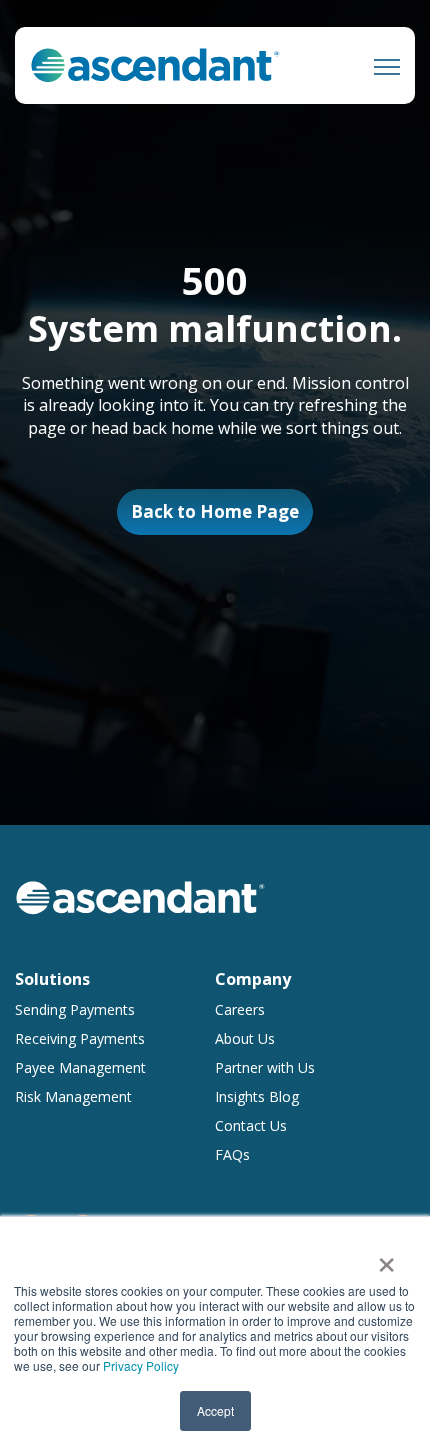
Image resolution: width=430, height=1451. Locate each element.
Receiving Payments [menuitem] (80, 1038)
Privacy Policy (141, 1365)
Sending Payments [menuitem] (75, 1009)
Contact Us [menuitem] (251, 1125)
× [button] (386, 1258)
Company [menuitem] (253, 979)
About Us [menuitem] (245, 1038)
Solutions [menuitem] (52, 979)
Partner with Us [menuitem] (265, 1067)
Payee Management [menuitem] (80, 1067)
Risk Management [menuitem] (73, 1096)
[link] (155, 64)
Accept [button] (215, 1410)
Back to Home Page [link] (215, 511)
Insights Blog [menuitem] (257, 1096)
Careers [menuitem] (240, 1009)
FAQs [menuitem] (232, 1154)
